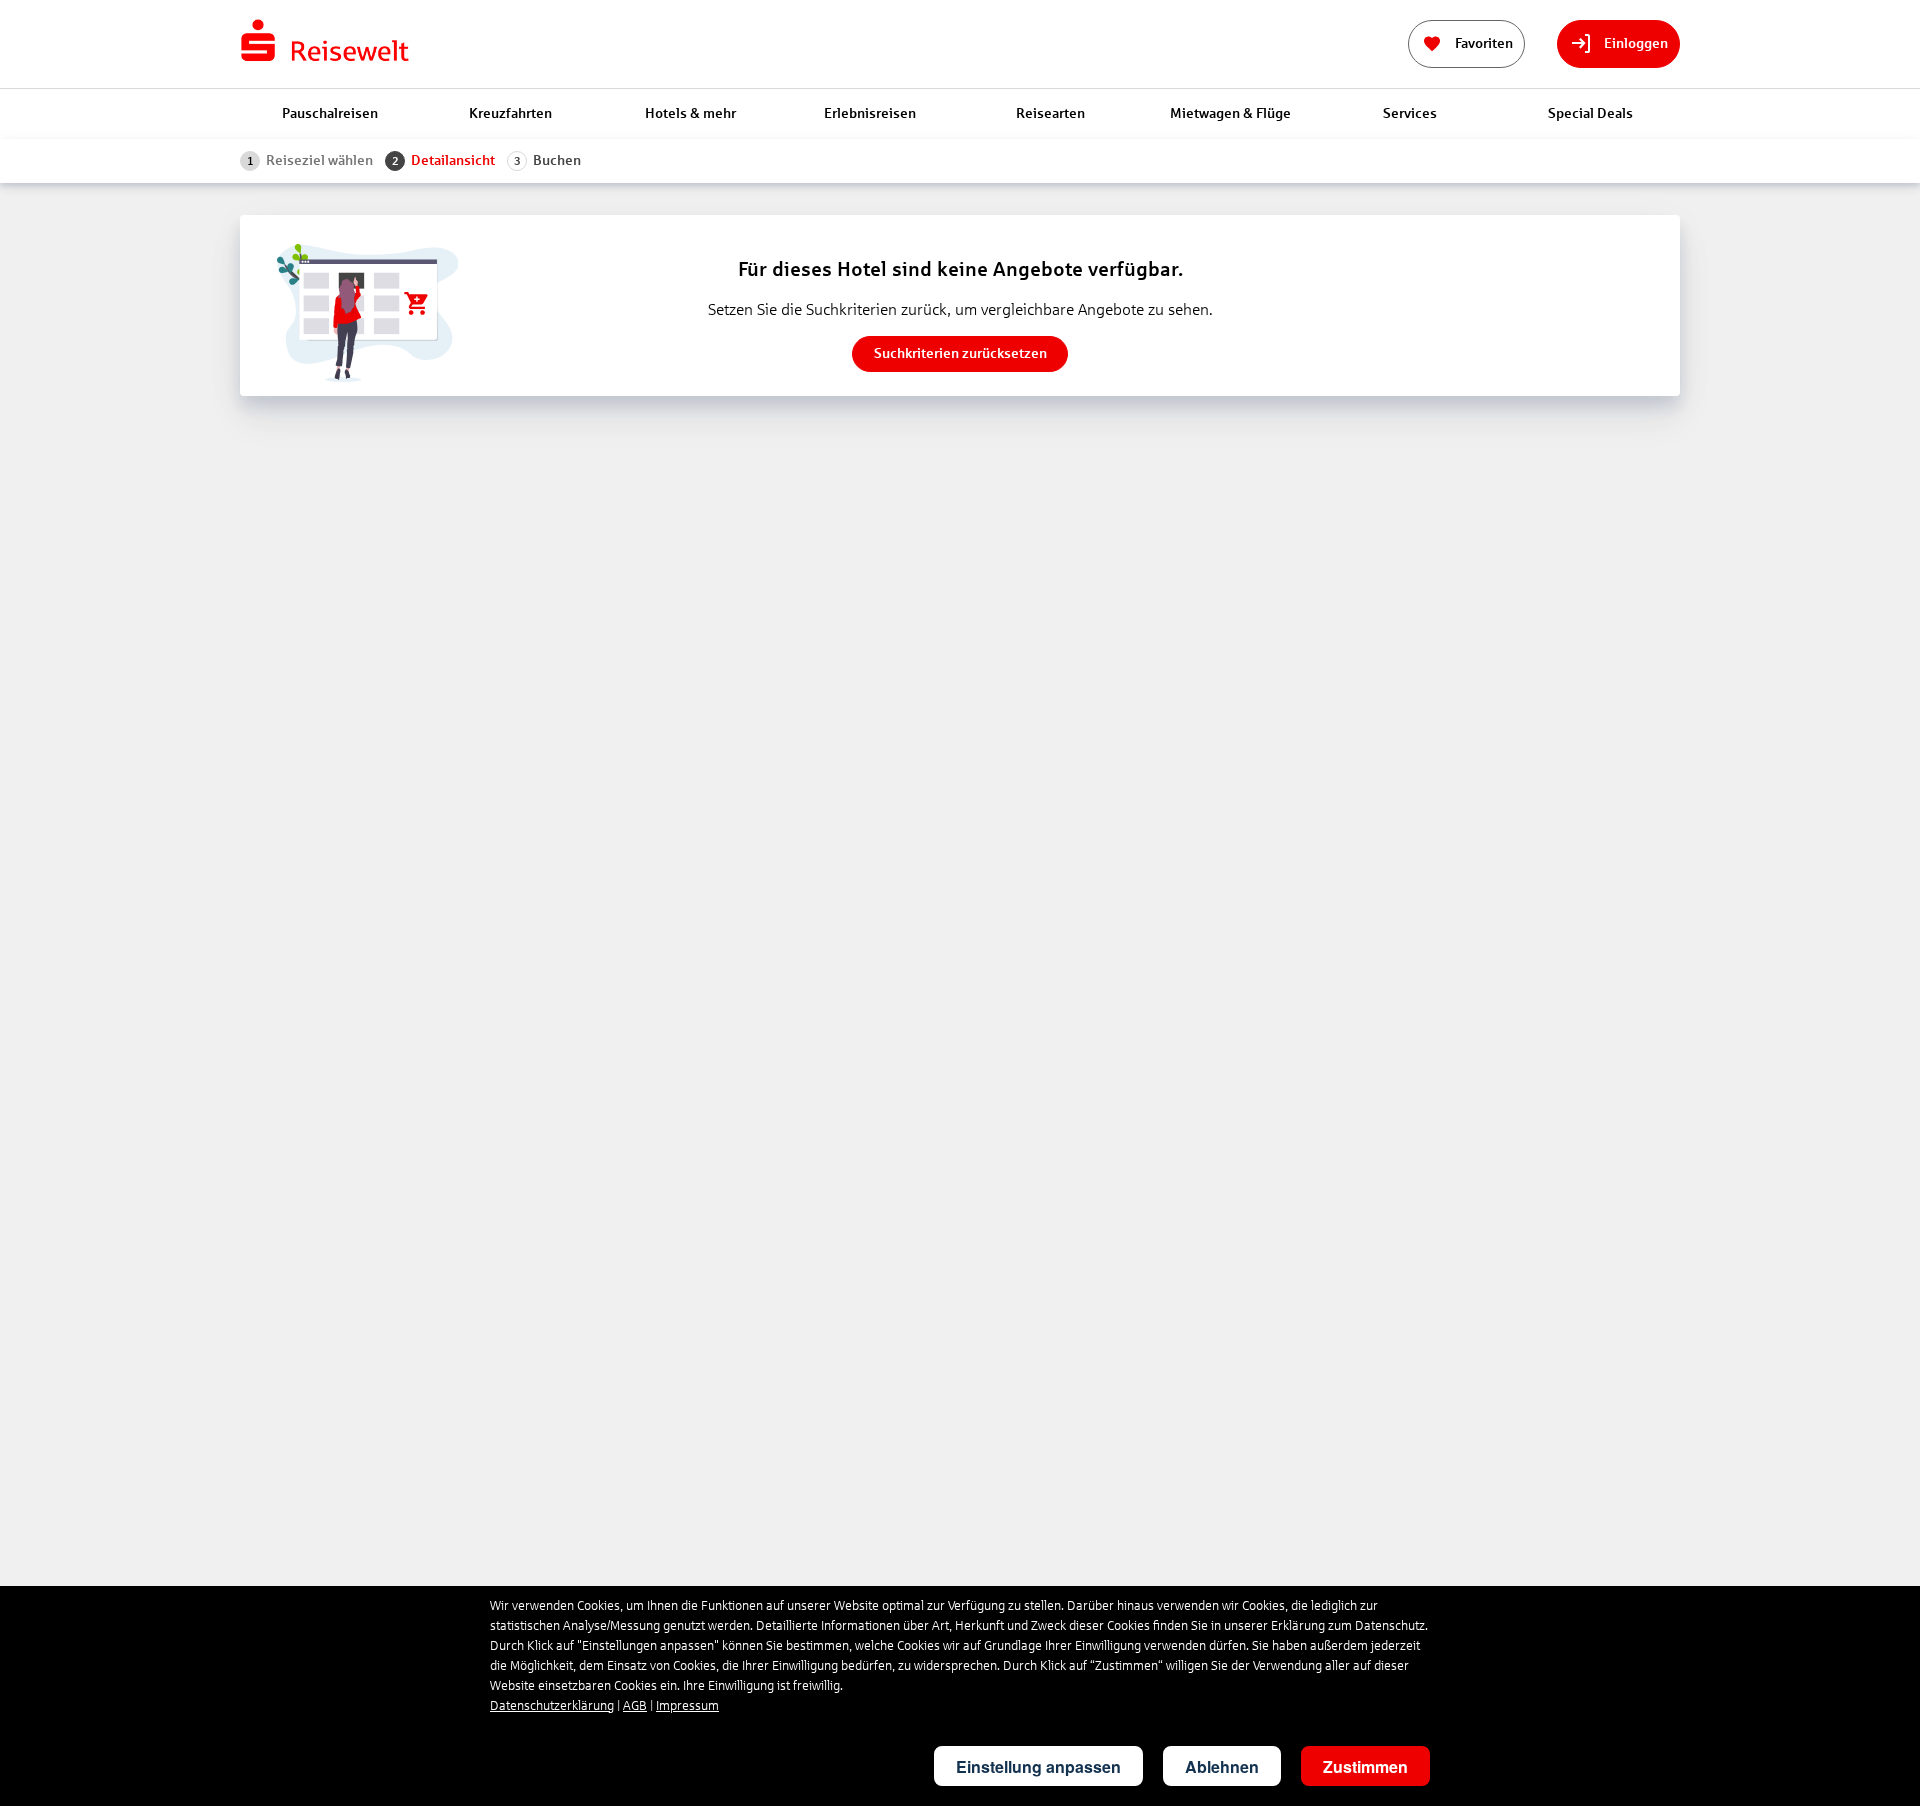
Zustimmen (1365, 1766)
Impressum (687, 1706)
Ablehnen (1222, 1766)
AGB (635, 1706)
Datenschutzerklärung (552, 1706)
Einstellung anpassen (1038, 1766)
